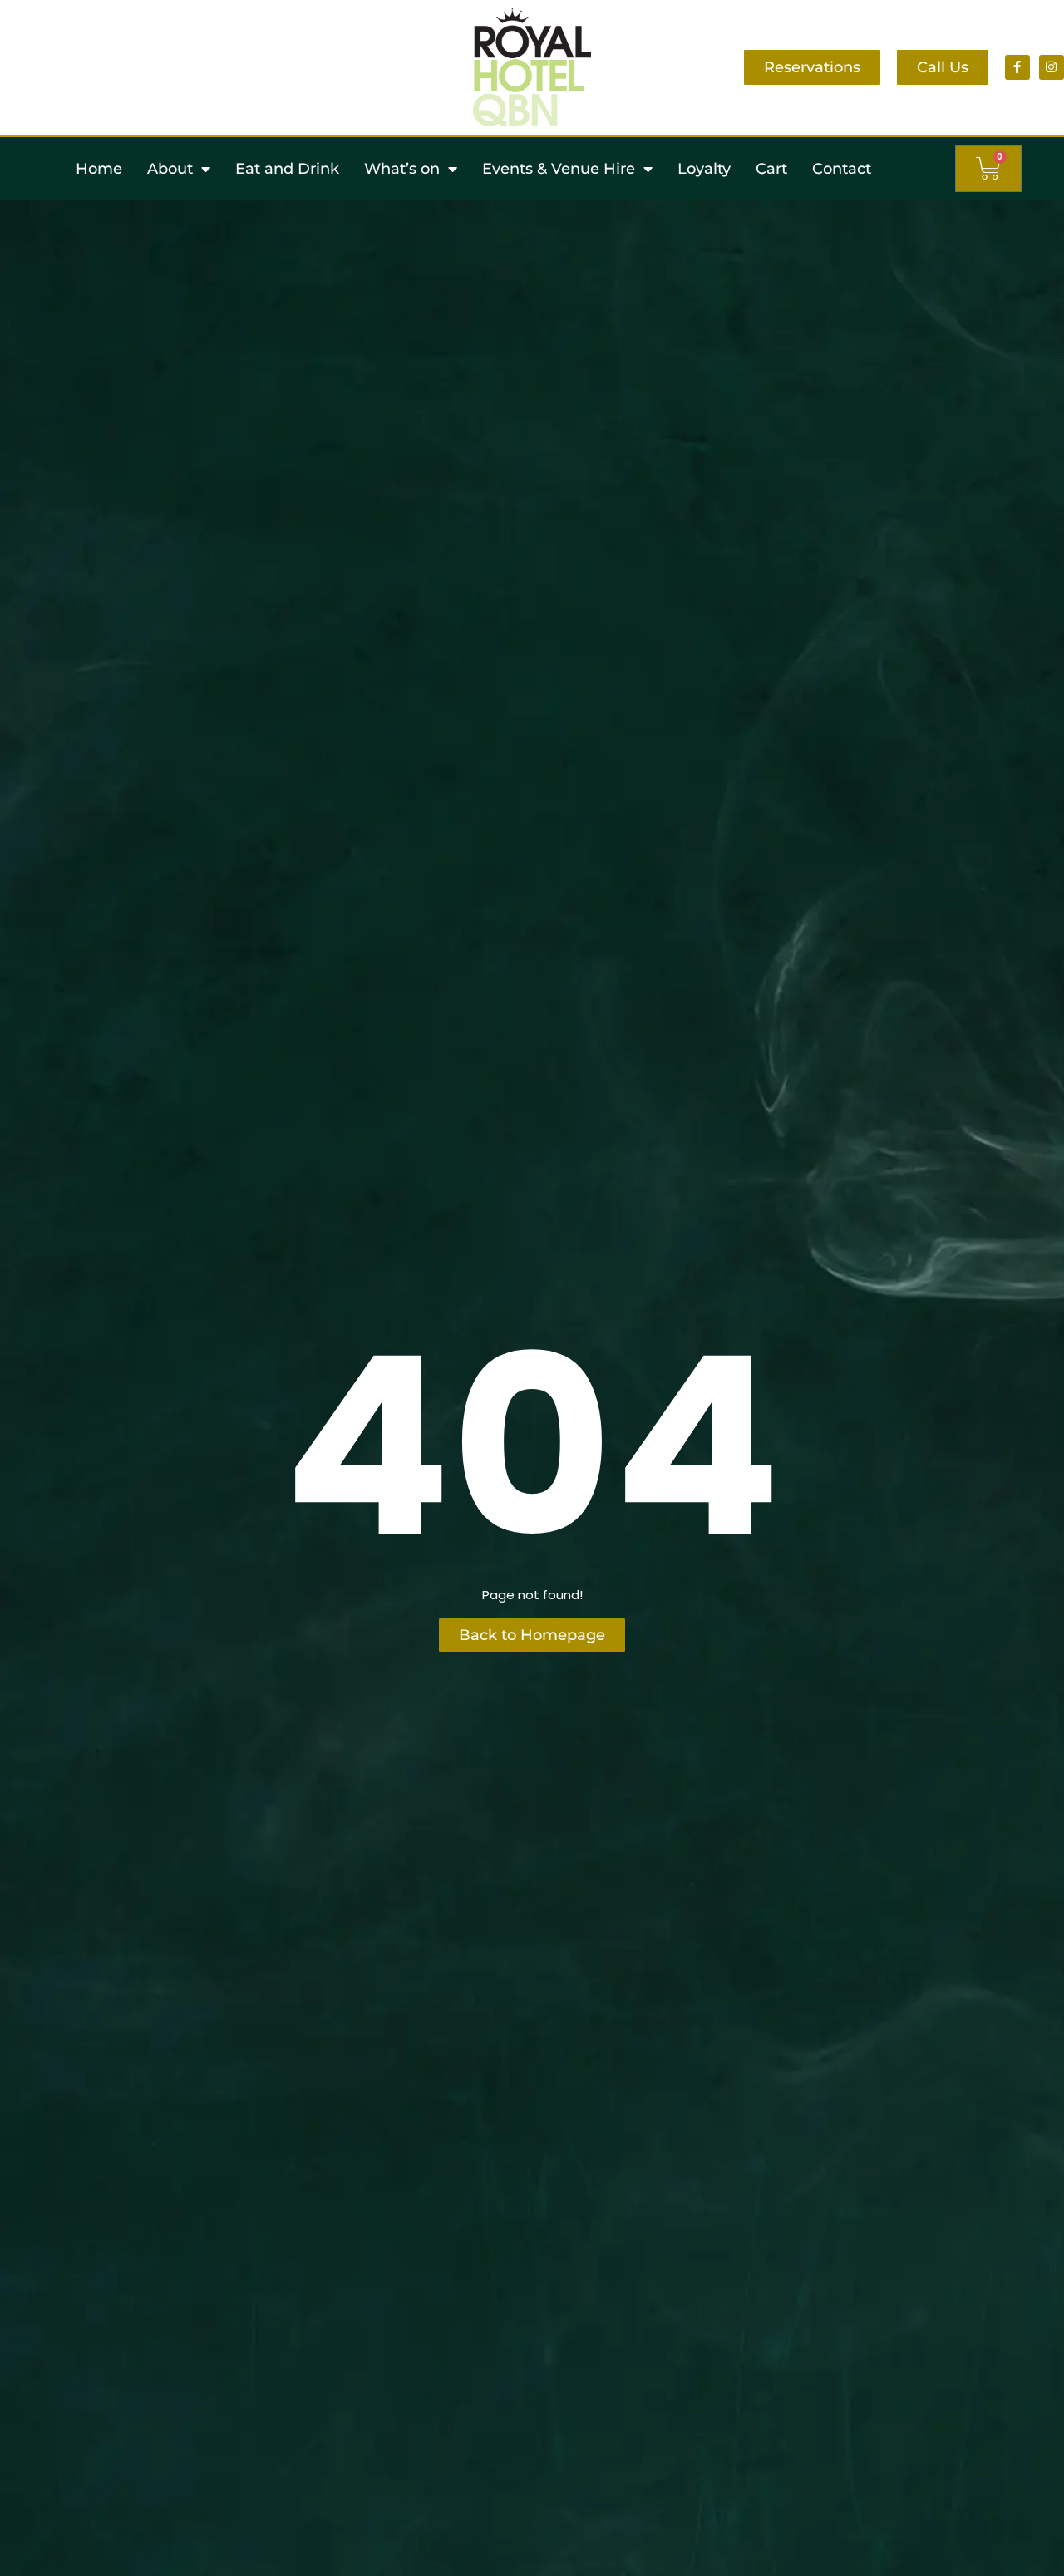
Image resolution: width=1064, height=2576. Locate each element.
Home (99, 169)
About (170, 169)
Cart (771, 169)
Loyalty (704, 169)
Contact (842, 169)
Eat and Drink (287, 169)
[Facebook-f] (1017, 67)
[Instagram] (1052, 67)
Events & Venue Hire (559, 169)
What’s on (402, 169)
